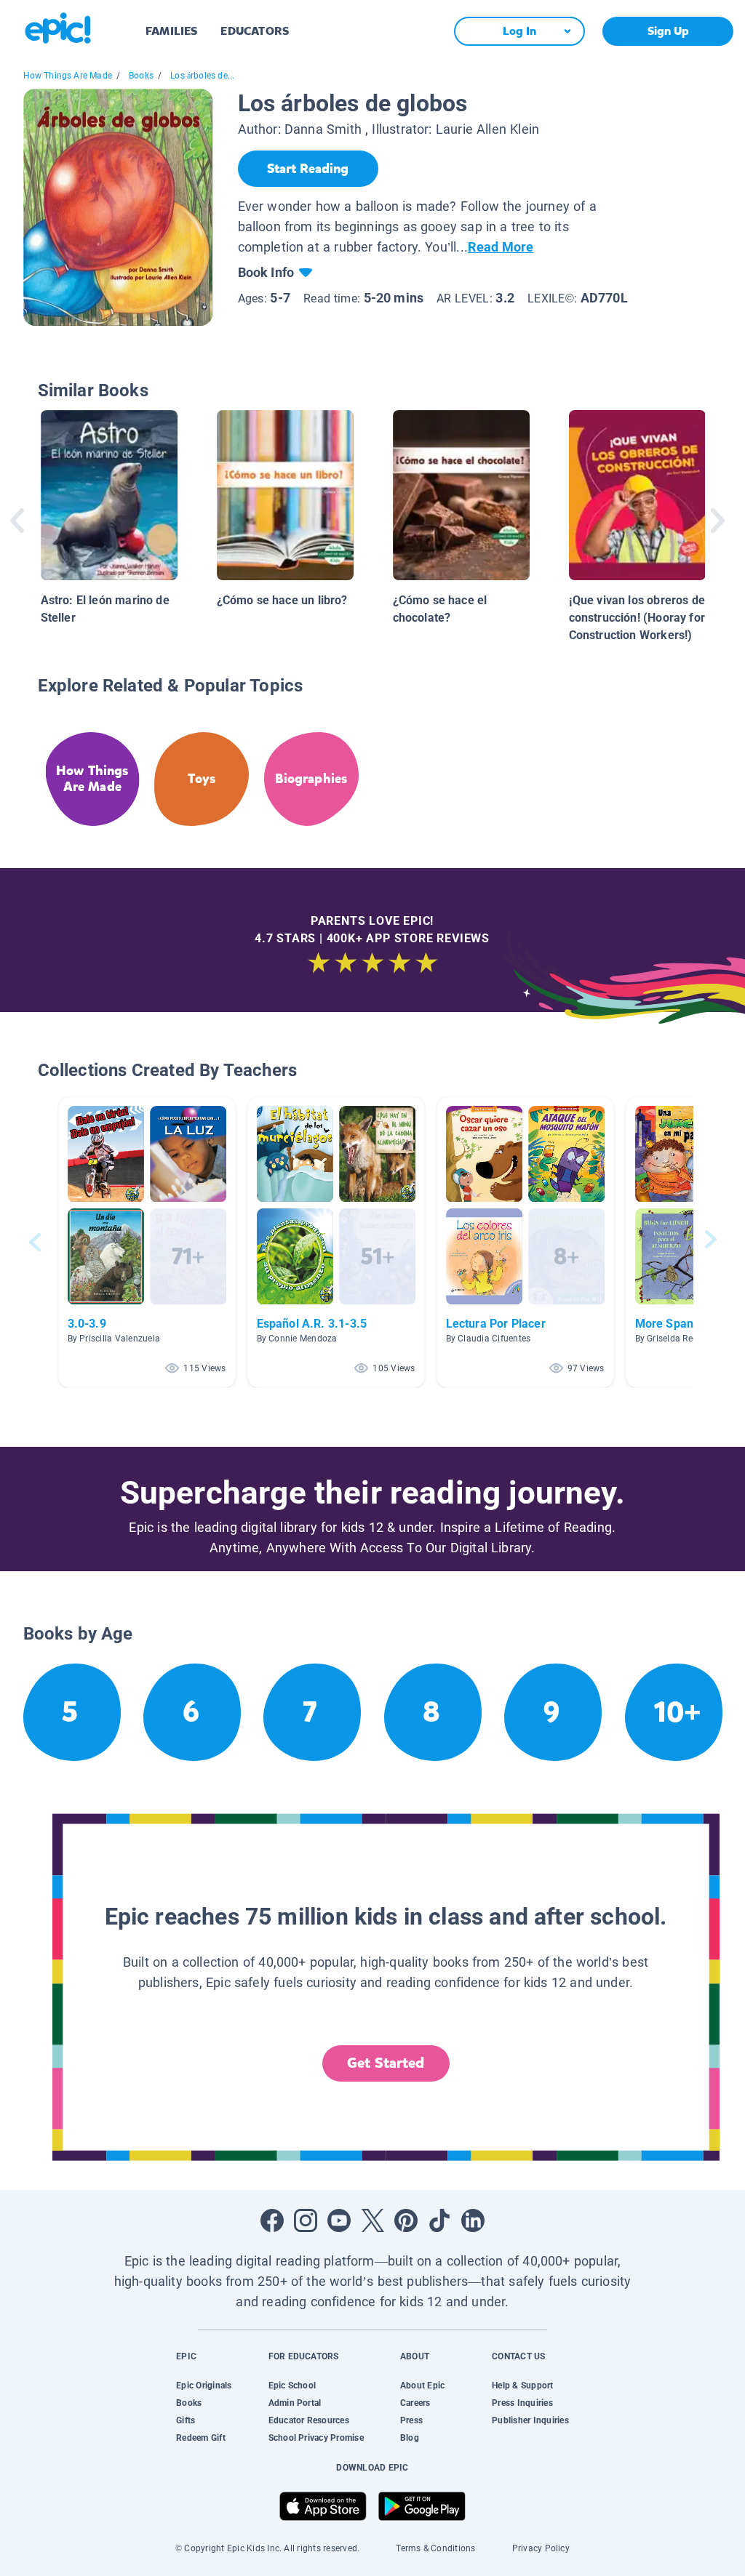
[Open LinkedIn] (473, 2220)
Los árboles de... (202, 76)
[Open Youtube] (339, 2220)
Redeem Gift (201, 2438)
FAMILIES (171, 31)
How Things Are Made (68, 76)
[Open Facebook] (272, 2220)
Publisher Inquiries (530, 2420)
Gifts (186, 2420)
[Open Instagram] (306, 2220)
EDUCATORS (255, 31)
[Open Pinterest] (406, 2220)
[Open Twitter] (372, 2220)
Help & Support (522, 2386)
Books (141, 76)
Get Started (386, 2063)
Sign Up (668, 31)
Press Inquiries (522, 2403)
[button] (147, 1242)
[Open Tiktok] (439, 2220)
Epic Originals (204, 2386)
